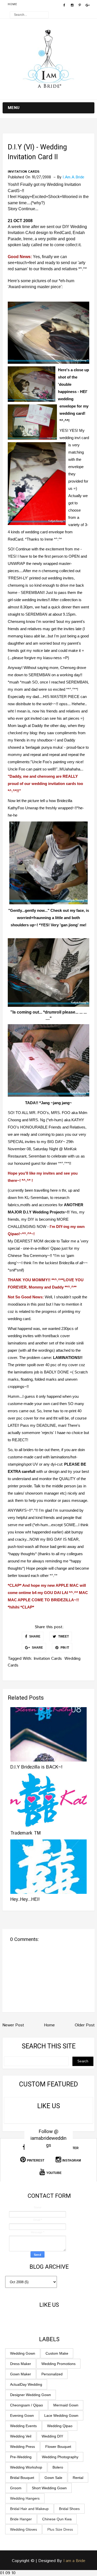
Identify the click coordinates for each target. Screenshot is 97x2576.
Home (12, 4)
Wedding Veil (21, 2436)
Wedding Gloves (24, 2529)
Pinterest (36, 2160)
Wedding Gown (23, 2353)
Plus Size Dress (60, 2529)
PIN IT (64, 1648)
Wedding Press (23, 2447)
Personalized (52, 2374)
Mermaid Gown (66, 2405)
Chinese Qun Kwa (57, 2519)
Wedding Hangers (25, 2498)
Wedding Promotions (58, 2364)
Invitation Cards (24, 172)
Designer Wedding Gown (31, 2395)
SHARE (34, 1636)
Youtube (54, 2173)
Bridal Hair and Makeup (29, 2509)
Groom (16, 2488)
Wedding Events (23, 2426)
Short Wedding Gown (49, 2488)
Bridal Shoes (69, 2509)
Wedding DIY (52, 2436)
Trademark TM (26, 1833)
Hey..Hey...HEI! (25, 1900)
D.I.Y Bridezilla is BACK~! (36, 1767)
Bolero (58, 2467)
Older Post (85, 2025)
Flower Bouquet (58, 2447)
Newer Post (13, 2025)
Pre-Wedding (21, 2457)
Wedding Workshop (26, 2467)
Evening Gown (22, 2415)
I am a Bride (74, 2561)
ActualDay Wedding (26, 2384)
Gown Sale (53, 2478)
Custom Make (57, 2353)
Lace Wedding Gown (61, 2415)
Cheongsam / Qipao (27, 2405)
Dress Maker (21, 2364)
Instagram (72, 2160)
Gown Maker (21, 2374)
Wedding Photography (60, 2457)
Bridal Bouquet (22, 2478)
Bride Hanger (21, 2519)
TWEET (63, 1636)
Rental (78, 2478)
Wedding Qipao (60, 2426)
